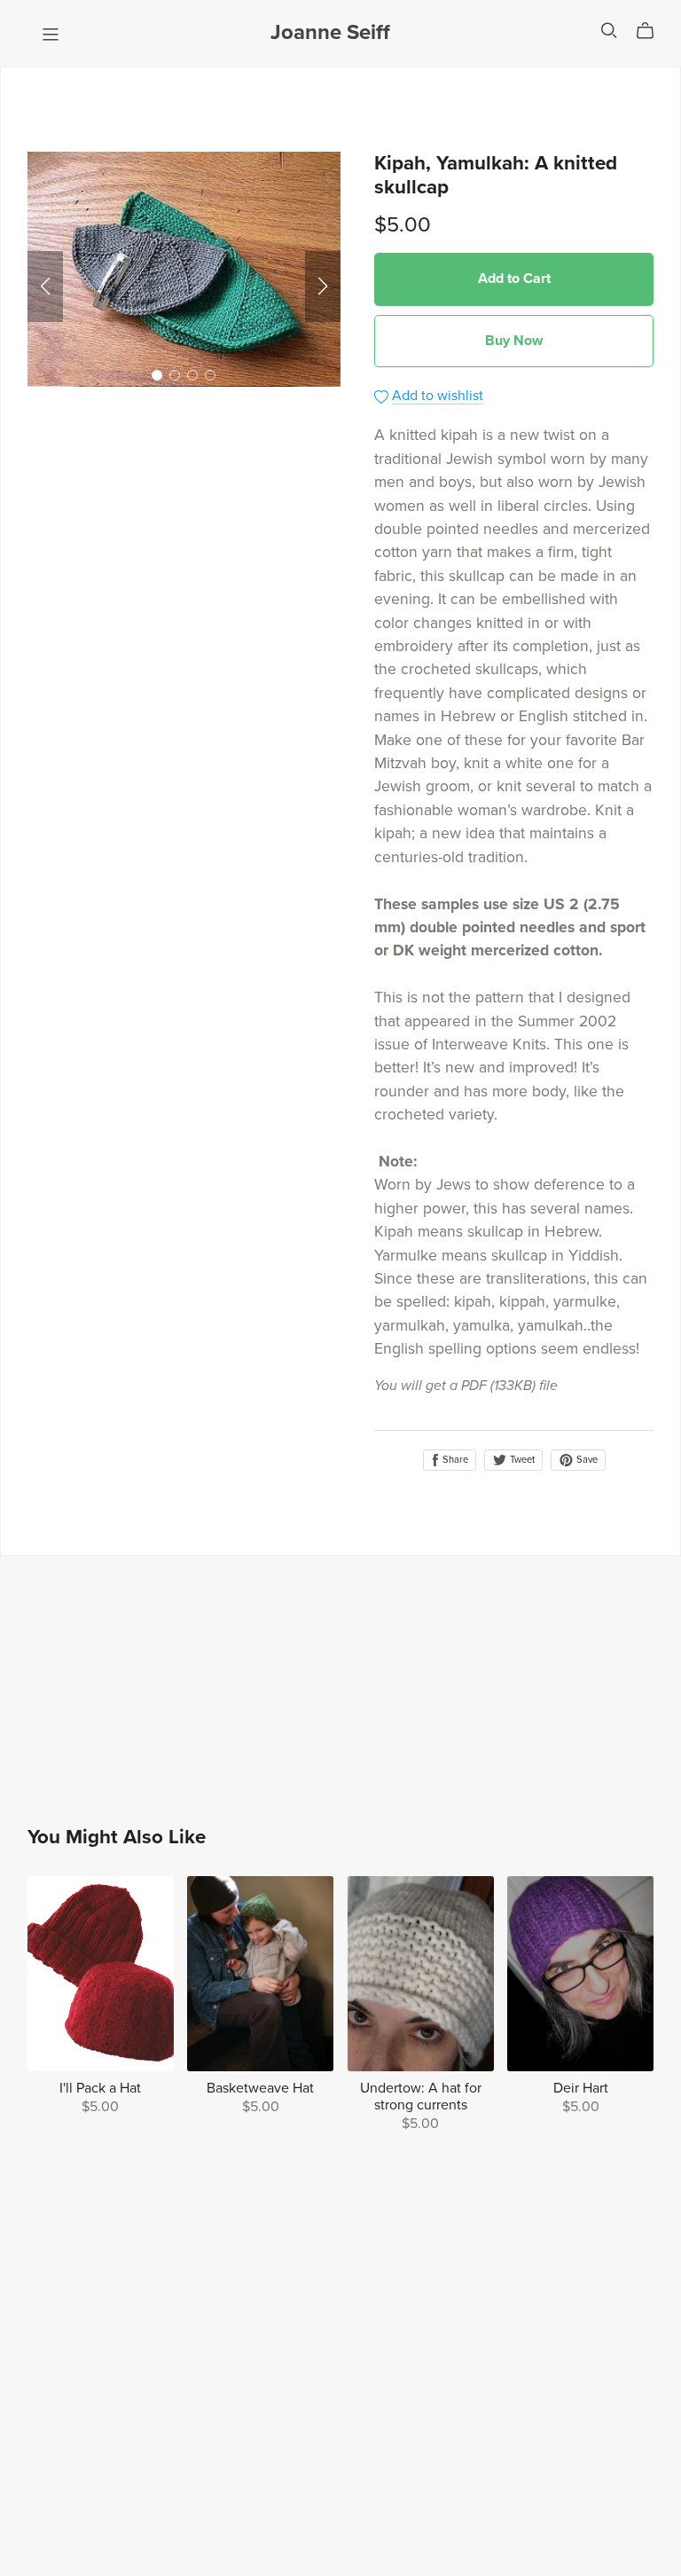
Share (454, 1460)
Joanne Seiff (330, 32)
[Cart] (652, 31)
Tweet (521, 1460)
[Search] (609, 31)
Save (586, 1460)
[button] (45, 287)
